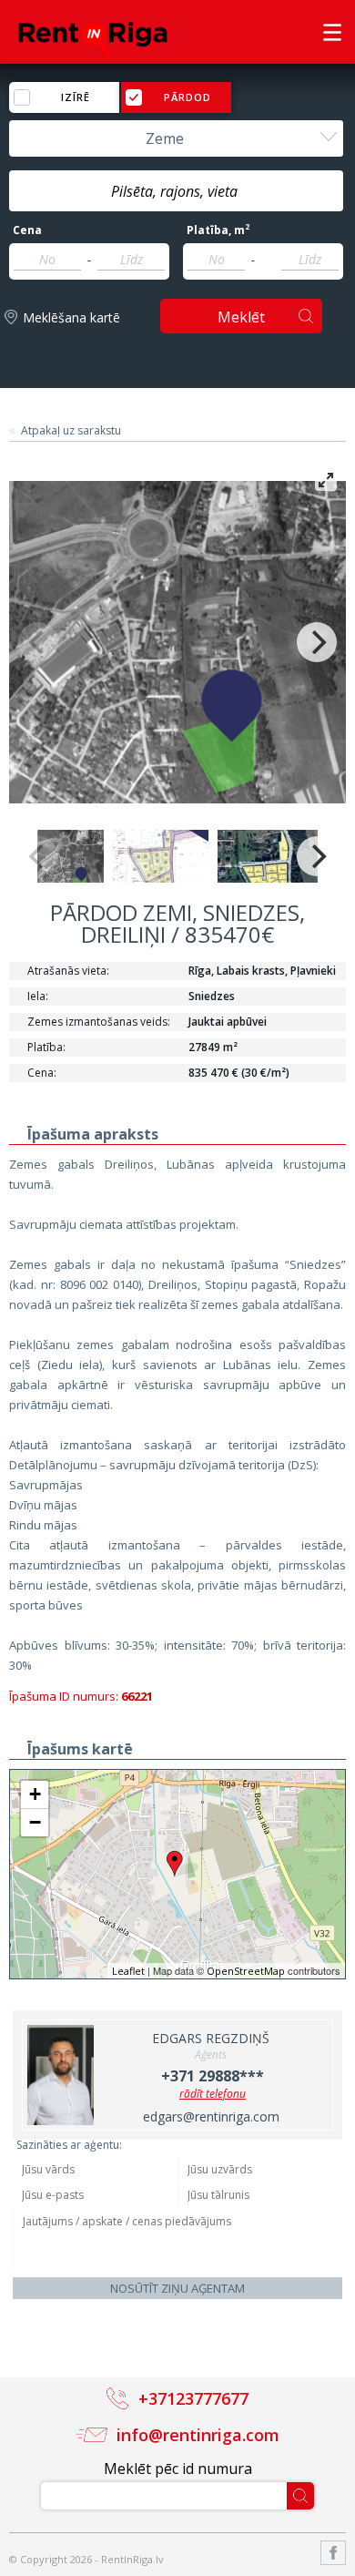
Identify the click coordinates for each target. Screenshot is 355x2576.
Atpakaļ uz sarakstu (71, 431)
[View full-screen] (326, 480)
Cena (27, 230)
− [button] (35, 1822)
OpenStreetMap (246, 1971)
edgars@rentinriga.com (211, 2116)
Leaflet (128, 1971)
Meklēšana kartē (71, 317)
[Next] (317, 642)
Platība (218, 230)
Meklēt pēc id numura (178, 2469)
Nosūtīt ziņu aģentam (177, 2288)
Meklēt (241, 317)
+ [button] (35, 1794)
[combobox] (176, 138)
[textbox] (176, 191)
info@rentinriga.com (198, 2435)
